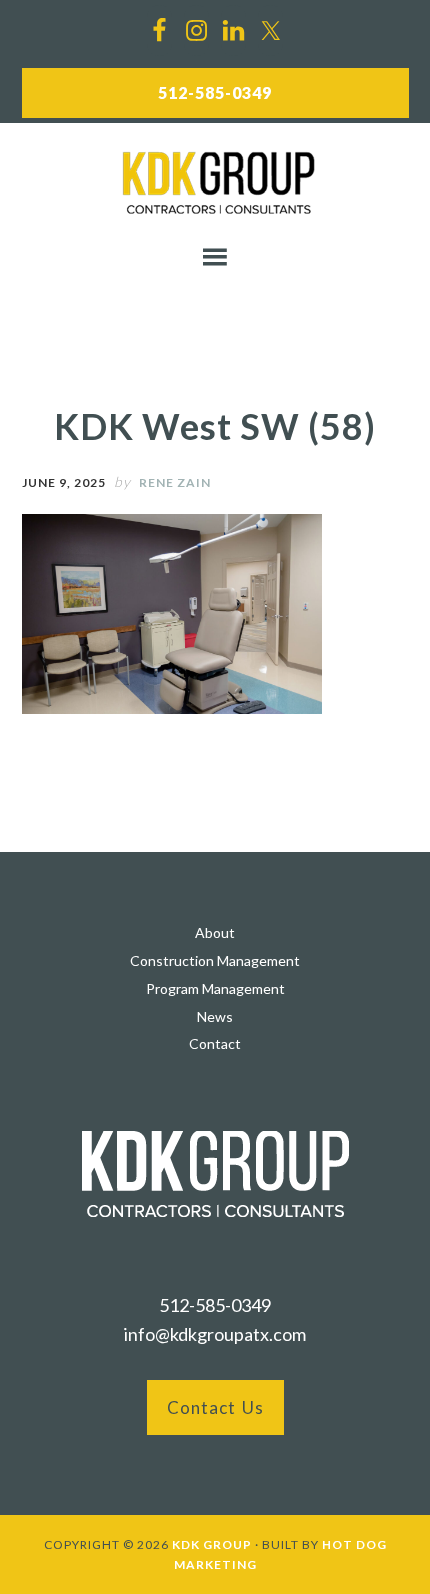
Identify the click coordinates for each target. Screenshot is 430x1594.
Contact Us (215, 1407)
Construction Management (215, 960)
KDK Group (219, 183)
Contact (215, 1043)
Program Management (215, 988)
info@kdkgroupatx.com (215, 1334)
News (215, 1016)
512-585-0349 (215, 92)
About (215, 932)
